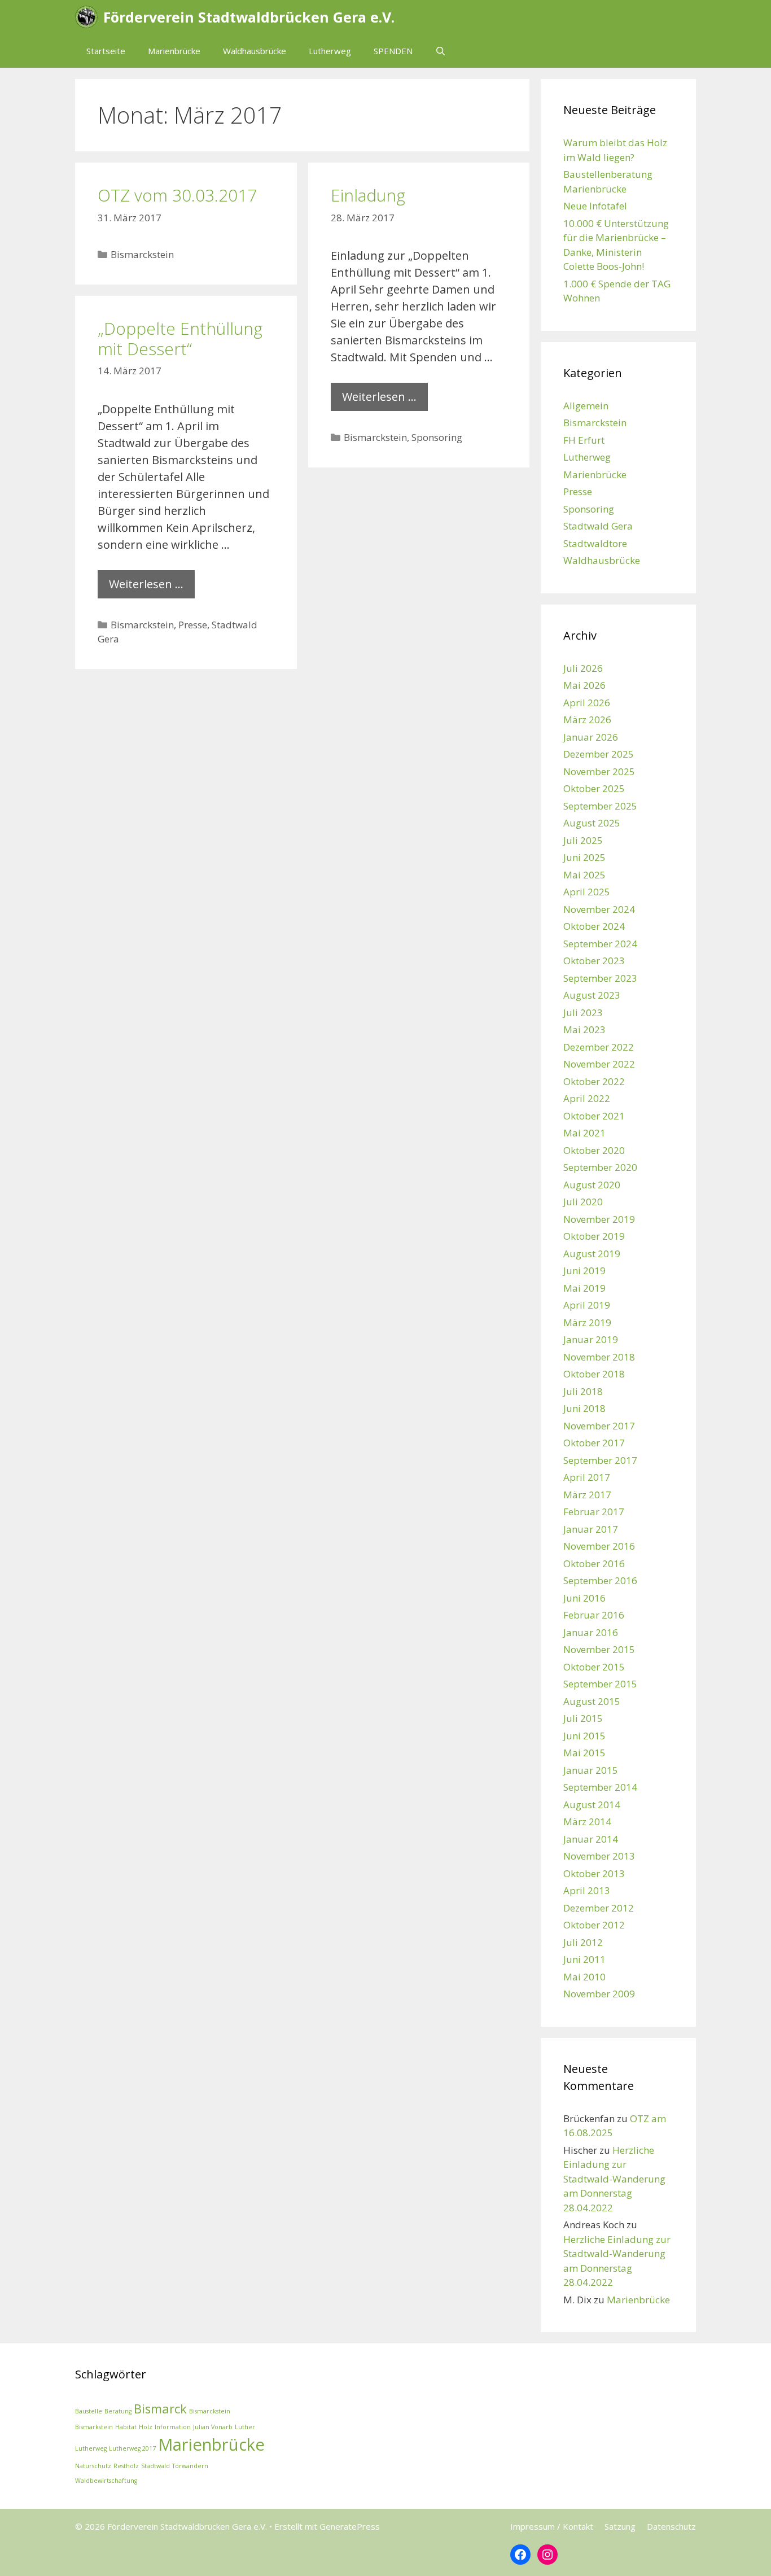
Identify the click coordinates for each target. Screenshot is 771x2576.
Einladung (368, 195)
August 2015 (592, 1701)
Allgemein (586, 406)
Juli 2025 (583, 840)
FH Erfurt (584, 440)
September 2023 (600, 978)
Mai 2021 (584, 1133)
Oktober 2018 (594, 1374)
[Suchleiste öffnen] (441, 51)
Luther (245, 2427)
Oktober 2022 (594, 1081)
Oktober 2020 (594, 1150)
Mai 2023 (584, 1029)
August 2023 (592, 995)
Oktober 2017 (594, 1443)
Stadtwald (155, 2466)
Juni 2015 (584, 1736)
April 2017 (587, 1477)
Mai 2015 (584, 1753)
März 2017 (587, 1495)
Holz (146, 2427)
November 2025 (599, 771)
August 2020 (592, 1185)
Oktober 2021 (594, 1116)
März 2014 (587, 1821)
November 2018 (599, 1357)
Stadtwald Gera (598, 526)
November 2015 (599, 1649)
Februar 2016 (594, 1615)
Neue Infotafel (595, 206)
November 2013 (599, 1856)
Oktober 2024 (594, 926)
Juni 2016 (584, 1598)
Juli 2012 (583, 1942)
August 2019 (592, 1254)
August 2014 (592, 1805)
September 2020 (600, 1167)
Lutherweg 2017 (132, 2448)
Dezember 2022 (599, 1047)
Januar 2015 (591, 1770)
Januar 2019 (591, 1339)
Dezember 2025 (599, 754)
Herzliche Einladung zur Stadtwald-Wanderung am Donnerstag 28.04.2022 (614, 2179)
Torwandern (190, 2466)
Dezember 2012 (599, 1908)
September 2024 (600, 944)
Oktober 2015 (594, 1667)
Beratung (118, 2411)
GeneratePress (350, 2526)
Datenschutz (671, 2526)
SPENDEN (393, 51)
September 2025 (600, 806)
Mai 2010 (584, 1977)
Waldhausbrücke (255, 51)
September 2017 (600, 1460)
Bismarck (160, 2409)
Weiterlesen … (379, 397)
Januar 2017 (591, 1529)
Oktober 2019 (594, 1236)
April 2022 (587, 1098)
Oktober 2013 (594, 1873)
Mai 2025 (584, 875)
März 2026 (587, 720)
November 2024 (599, 909)
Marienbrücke (174, 51)
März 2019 (587, 1322)
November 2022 (599, 1064)
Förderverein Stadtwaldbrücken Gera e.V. (249, 17)
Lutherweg (330, 51)
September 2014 (600, 1787)
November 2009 (599, 1994)
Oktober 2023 (594, 961)
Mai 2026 (584, 685)
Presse (193, 625)
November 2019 (599, 1219)
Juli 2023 (583, 1013)
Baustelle (89, 2411)
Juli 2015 (583, 1718)
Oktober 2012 (594, 1925)
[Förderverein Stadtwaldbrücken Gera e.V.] (89, 17)
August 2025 (592, 823)
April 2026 (587, 703)
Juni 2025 (584, 857)
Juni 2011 (584, 1959)
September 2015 (600, 1684)
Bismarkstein (94, 2427)
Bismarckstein (142, 254)
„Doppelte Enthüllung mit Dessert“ (180, 338)
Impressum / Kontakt (552, 2526)
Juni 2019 (584, 1270)
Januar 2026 (591, 737)
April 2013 (587, 1890)
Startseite (106, 51)
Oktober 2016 (594, 1563)
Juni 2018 (584, 1408)
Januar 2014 (591, 1839)
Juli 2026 (583, 668)
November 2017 (599, 1426)
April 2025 (587, 892)
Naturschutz (93, 2466)
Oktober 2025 (594, 788)
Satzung (620, 2526)
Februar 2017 (594, 1512)
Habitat (126, 2427)
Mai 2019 (584, 1288)
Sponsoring (437, 437)
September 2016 (600, 1580)
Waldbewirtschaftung (106, 2481)
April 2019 (587, 1305)
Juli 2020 (583, 1202)
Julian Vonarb (213, 2427)
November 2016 (599, 1546)
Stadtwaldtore (595, 543)
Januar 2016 (591, 1632)
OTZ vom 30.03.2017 (177, 195)
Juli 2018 (583, 1391)
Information (173, 2427)
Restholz (126, 2466)
